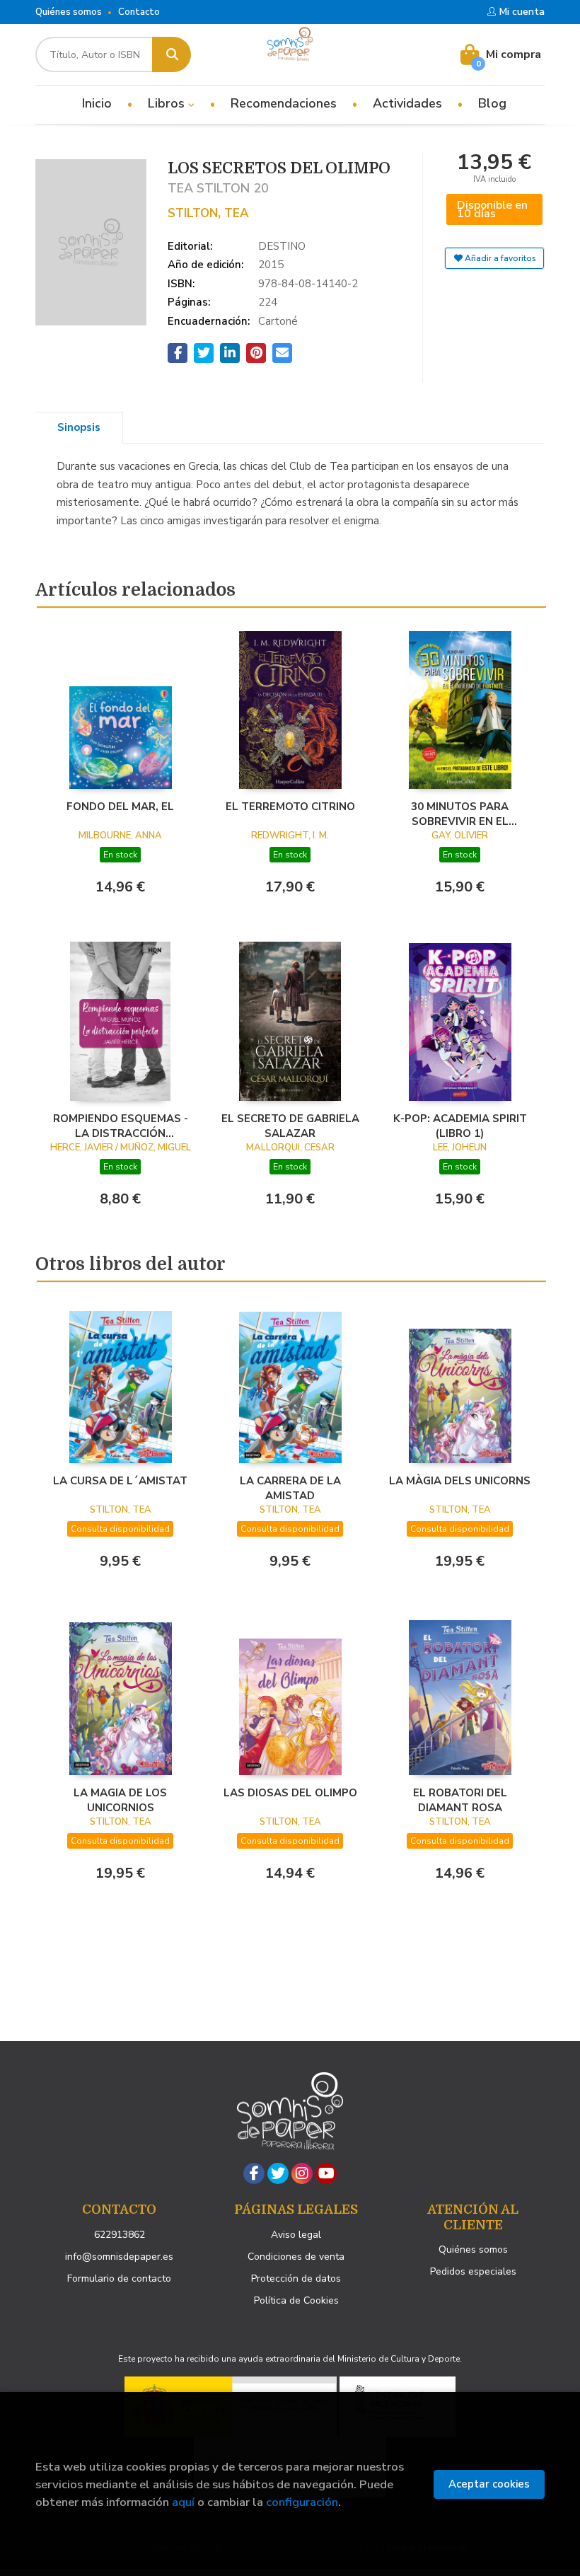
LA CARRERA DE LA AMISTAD (290, 1488)
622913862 (120, 2235)
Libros (168, 103)
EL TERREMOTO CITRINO (290, 807)
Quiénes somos (69, 12)
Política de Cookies (296, 2300)
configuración (302, 2502)
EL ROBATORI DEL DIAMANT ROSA (460, 1800)
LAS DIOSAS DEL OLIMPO (290, 1793)
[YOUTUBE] (326, 2173)
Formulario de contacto (119, 2278)
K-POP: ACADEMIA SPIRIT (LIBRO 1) (460, 1126)
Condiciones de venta (296, 2257)
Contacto (139, 12)
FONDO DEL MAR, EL (120, 807)
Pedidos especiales (473, 2271)
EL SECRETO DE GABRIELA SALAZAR (290, 1126)
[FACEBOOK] (254, 2173)
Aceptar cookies (489, 2484)
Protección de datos (296, 2278)
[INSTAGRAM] (302, 2173)
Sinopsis (79, 427)
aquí (183, 2502)
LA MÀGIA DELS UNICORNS (460, 1481)
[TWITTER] (278, 2173)
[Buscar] (172, 54)
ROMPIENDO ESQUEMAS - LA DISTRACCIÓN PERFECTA (121, 1126)
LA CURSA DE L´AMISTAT (120, 1481)
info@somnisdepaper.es (119, 2257)
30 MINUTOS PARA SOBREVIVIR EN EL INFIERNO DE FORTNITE (460, 814)
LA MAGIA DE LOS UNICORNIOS (120, 1800)
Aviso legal (296, 2235)
